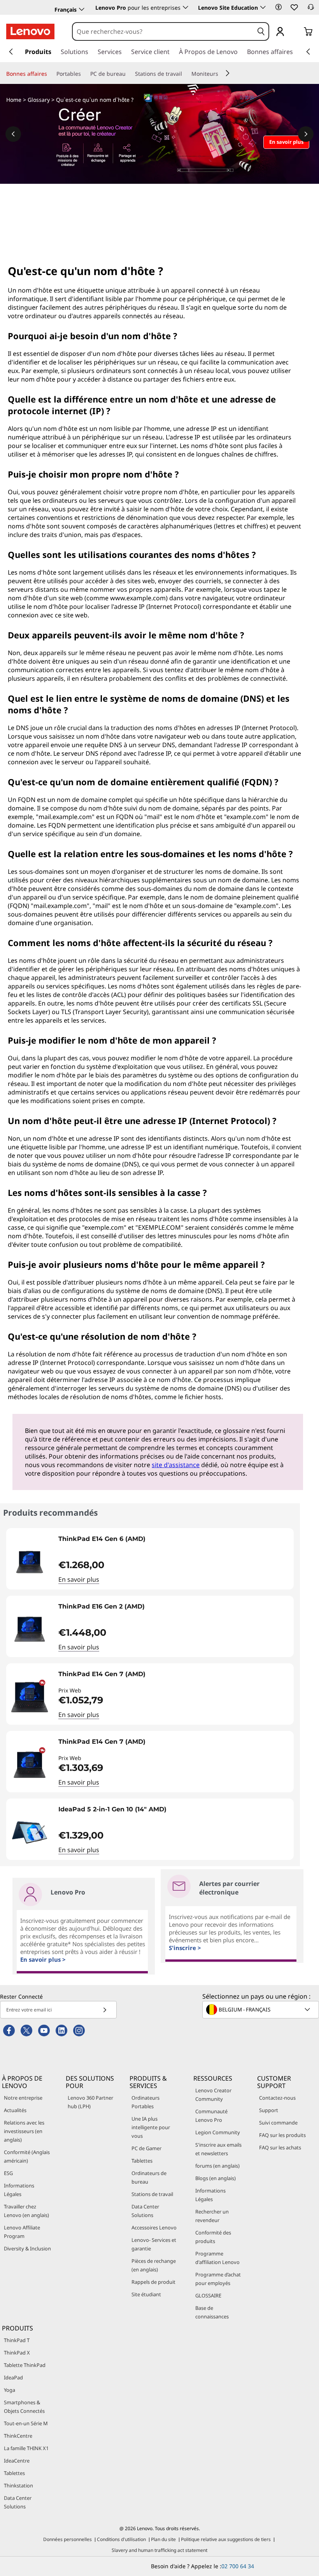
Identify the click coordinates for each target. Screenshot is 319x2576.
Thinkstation (18, 2485)
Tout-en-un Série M (26, 2423)
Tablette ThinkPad (25, 2365)
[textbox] (261, 2010)
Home (14, 100)
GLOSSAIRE (208, 2295)
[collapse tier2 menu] (228, 73)
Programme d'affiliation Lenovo (217, 2258)
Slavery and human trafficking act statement (159, 2550)
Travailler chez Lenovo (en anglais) (26, 2211)
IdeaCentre (17, 2461)
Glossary (39, 100)
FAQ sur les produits (282, 2135)
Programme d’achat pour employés (218, 2279)
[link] (311, 9)
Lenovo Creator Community (213, 2095)
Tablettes (142, 2161)
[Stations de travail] (185, 74)
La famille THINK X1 (26, 2448)
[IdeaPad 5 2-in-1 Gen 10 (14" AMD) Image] (30, 1832)
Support (269, 2110)
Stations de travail (152, 2194)
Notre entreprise (23, 2098)
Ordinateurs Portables (145, 2102)
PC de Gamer (146, 2148)
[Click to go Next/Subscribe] (105, 2010)
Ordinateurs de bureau (149, 2177)
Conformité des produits (213, 2237)
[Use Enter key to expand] (296, 32)
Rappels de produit (153, 2282)
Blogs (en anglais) (216, 2178)
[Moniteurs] (221, 74)
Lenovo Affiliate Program (22, 2232)
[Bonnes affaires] (50, 74)
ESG (8, 2173)
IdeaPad (13, 2377)
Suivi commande (278, 2123)
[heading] (174, 1542)
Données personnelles (67, 2539)
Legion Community (218, 2132)
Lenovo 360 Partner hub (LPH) (90, 2102)
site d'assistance (176, 1465)
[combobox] (163, 31)
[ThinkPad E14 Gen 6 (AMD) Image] (30, 1562)
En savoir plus (79, 1579)
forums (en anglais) (217, 2166)
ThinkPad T (17, 2340)
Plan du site (163, 2539)
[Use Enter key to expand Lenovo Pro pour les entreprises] (186, 7)
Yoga (10, 2390)
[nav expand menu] (11, 52)
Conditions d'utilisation (121, 2539)
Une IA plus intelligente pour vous (151, 2127)
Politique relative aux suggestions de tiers (226, 2539)
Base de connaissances (212, 2312)
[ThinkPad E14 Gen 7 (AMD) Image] (30, 1697)
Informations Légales (19, 2190)
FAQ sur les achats (280, 2147)
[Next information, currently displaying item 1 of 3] (306, 134)
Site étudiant (146, 2294)
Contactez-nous (277, 2098)
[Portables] (84, 74)
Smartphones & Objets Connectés (24, 2407)
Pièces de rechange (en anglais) (154, 2265)
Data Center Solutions (145, 2211)
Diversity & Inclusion (27, 2248)
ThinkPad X (17, 2353)
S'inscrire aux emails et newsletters (218, 2149)
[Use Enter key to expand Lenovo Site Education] (263, 7)
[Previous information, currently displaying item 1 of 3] (13, 134)
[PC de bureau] (129, 74)
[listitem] (150, 1559)
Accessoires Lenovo (154, 2227)
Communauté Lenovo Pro (211, 2116)
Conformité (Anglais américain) (27, 2156)
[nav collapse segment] (308, 52)
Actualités (15, 2110)
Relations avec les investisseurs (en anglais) (24, 2131)
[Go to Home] (30, 31)
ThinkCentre (18, 2436)
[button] (279, 7)
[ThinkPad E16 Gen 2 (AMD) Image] (30, 1630)
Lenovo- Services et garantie (154, 2244)
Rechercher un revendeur (212, 2216)
